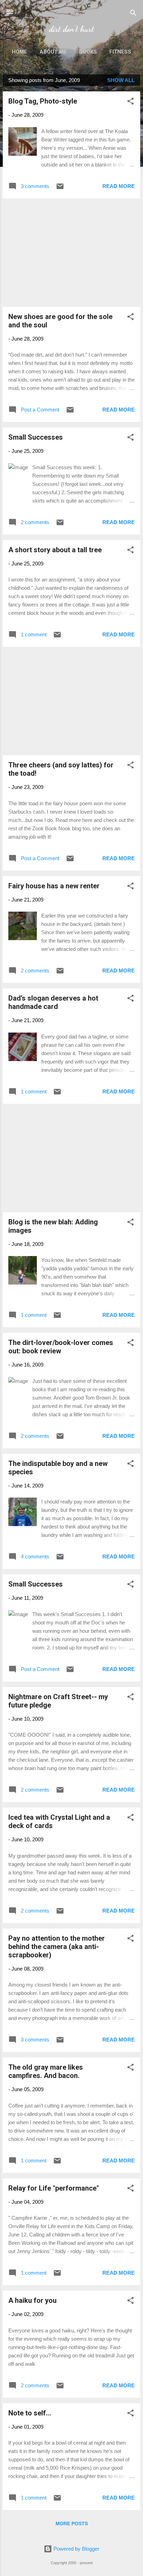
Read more (119, 186)
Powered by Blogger (76, 2549)
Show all (121, 80)
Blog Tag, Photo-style (43, 101)
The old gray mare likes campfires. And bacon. (46, 2071)
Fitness (120, 52)
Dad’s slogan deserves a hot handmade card (53, 1002)
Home (19, 52)
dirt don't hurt (71, 29)
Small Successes (36, 437)
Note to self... (30, 2413)
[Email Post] (60, 189)
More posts (72, 2524)
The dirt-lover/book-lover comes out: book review (61, 1347)
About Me (53, 52)
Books (88, 52)
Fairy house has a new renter (54, 886)
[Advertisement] (71, 253)
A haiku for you (32, 2300)
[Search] (133, 14)
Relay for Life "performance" (54, 2188)
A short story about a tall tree (55, 550)
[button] (131, 102)
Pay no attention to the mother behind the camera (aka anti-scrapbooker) (57, 1947)
